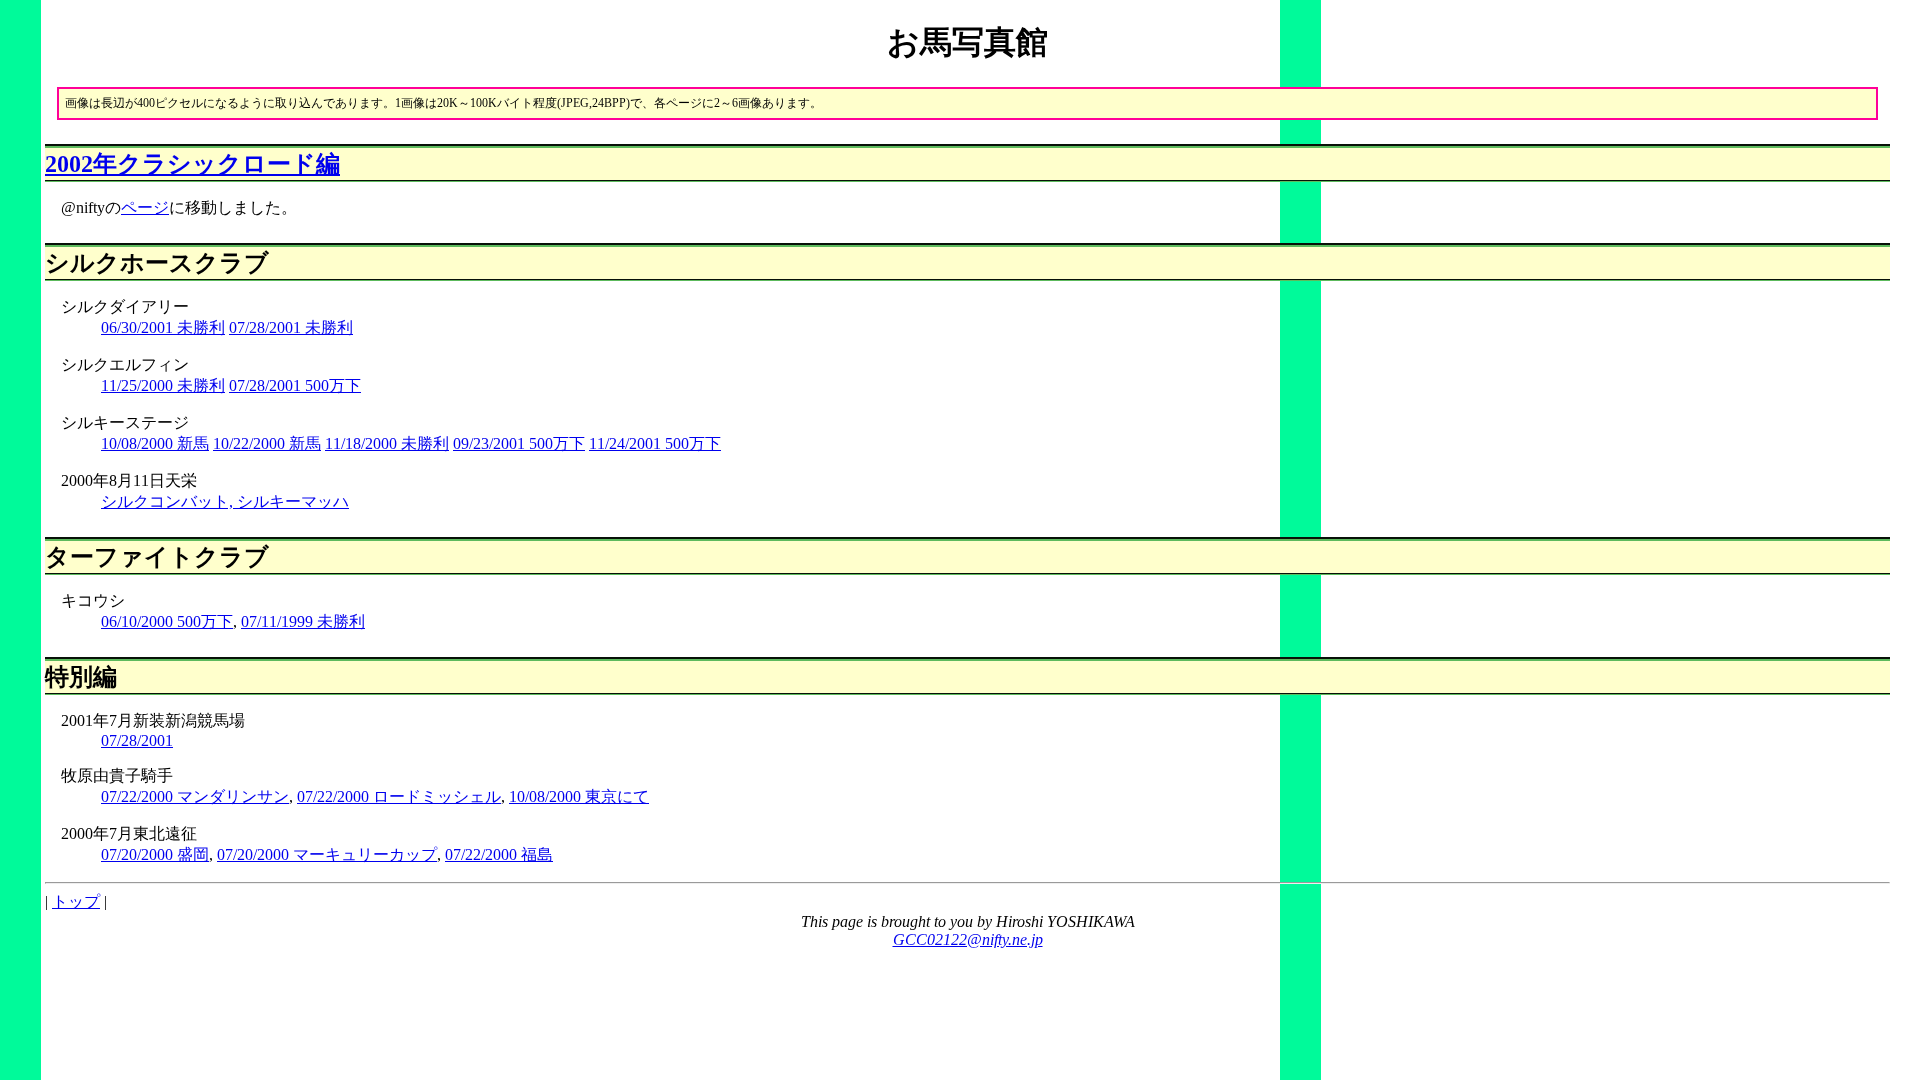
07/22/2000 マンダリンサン (195, 796)
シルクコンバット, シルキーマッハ (225, 501)
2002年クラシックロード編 (192, 164)
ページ (145, 207)
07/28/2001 (137, 740)
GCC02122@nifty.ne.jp (968, 939)
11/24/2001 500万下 (655, 443)
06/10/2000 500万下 (167, 621)
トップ (76, 901)
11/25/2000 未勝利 (163, 385)
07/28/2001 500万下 (295, 385)
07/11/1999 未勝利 (303, 621)
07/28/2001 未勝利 (291, 327)
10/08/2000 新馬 (155, 443)
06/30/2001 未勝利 (163, 327)
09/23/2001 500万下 (519, 443)
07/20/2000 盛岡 (155, 854)
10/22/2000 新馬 (267, 443)
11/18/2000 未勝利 (387, 443)
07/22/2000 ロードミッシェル (399, 796)
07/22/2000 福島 (499, 854)
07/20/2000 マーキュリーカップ (327, 854)
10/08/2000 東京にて (579, 796)
